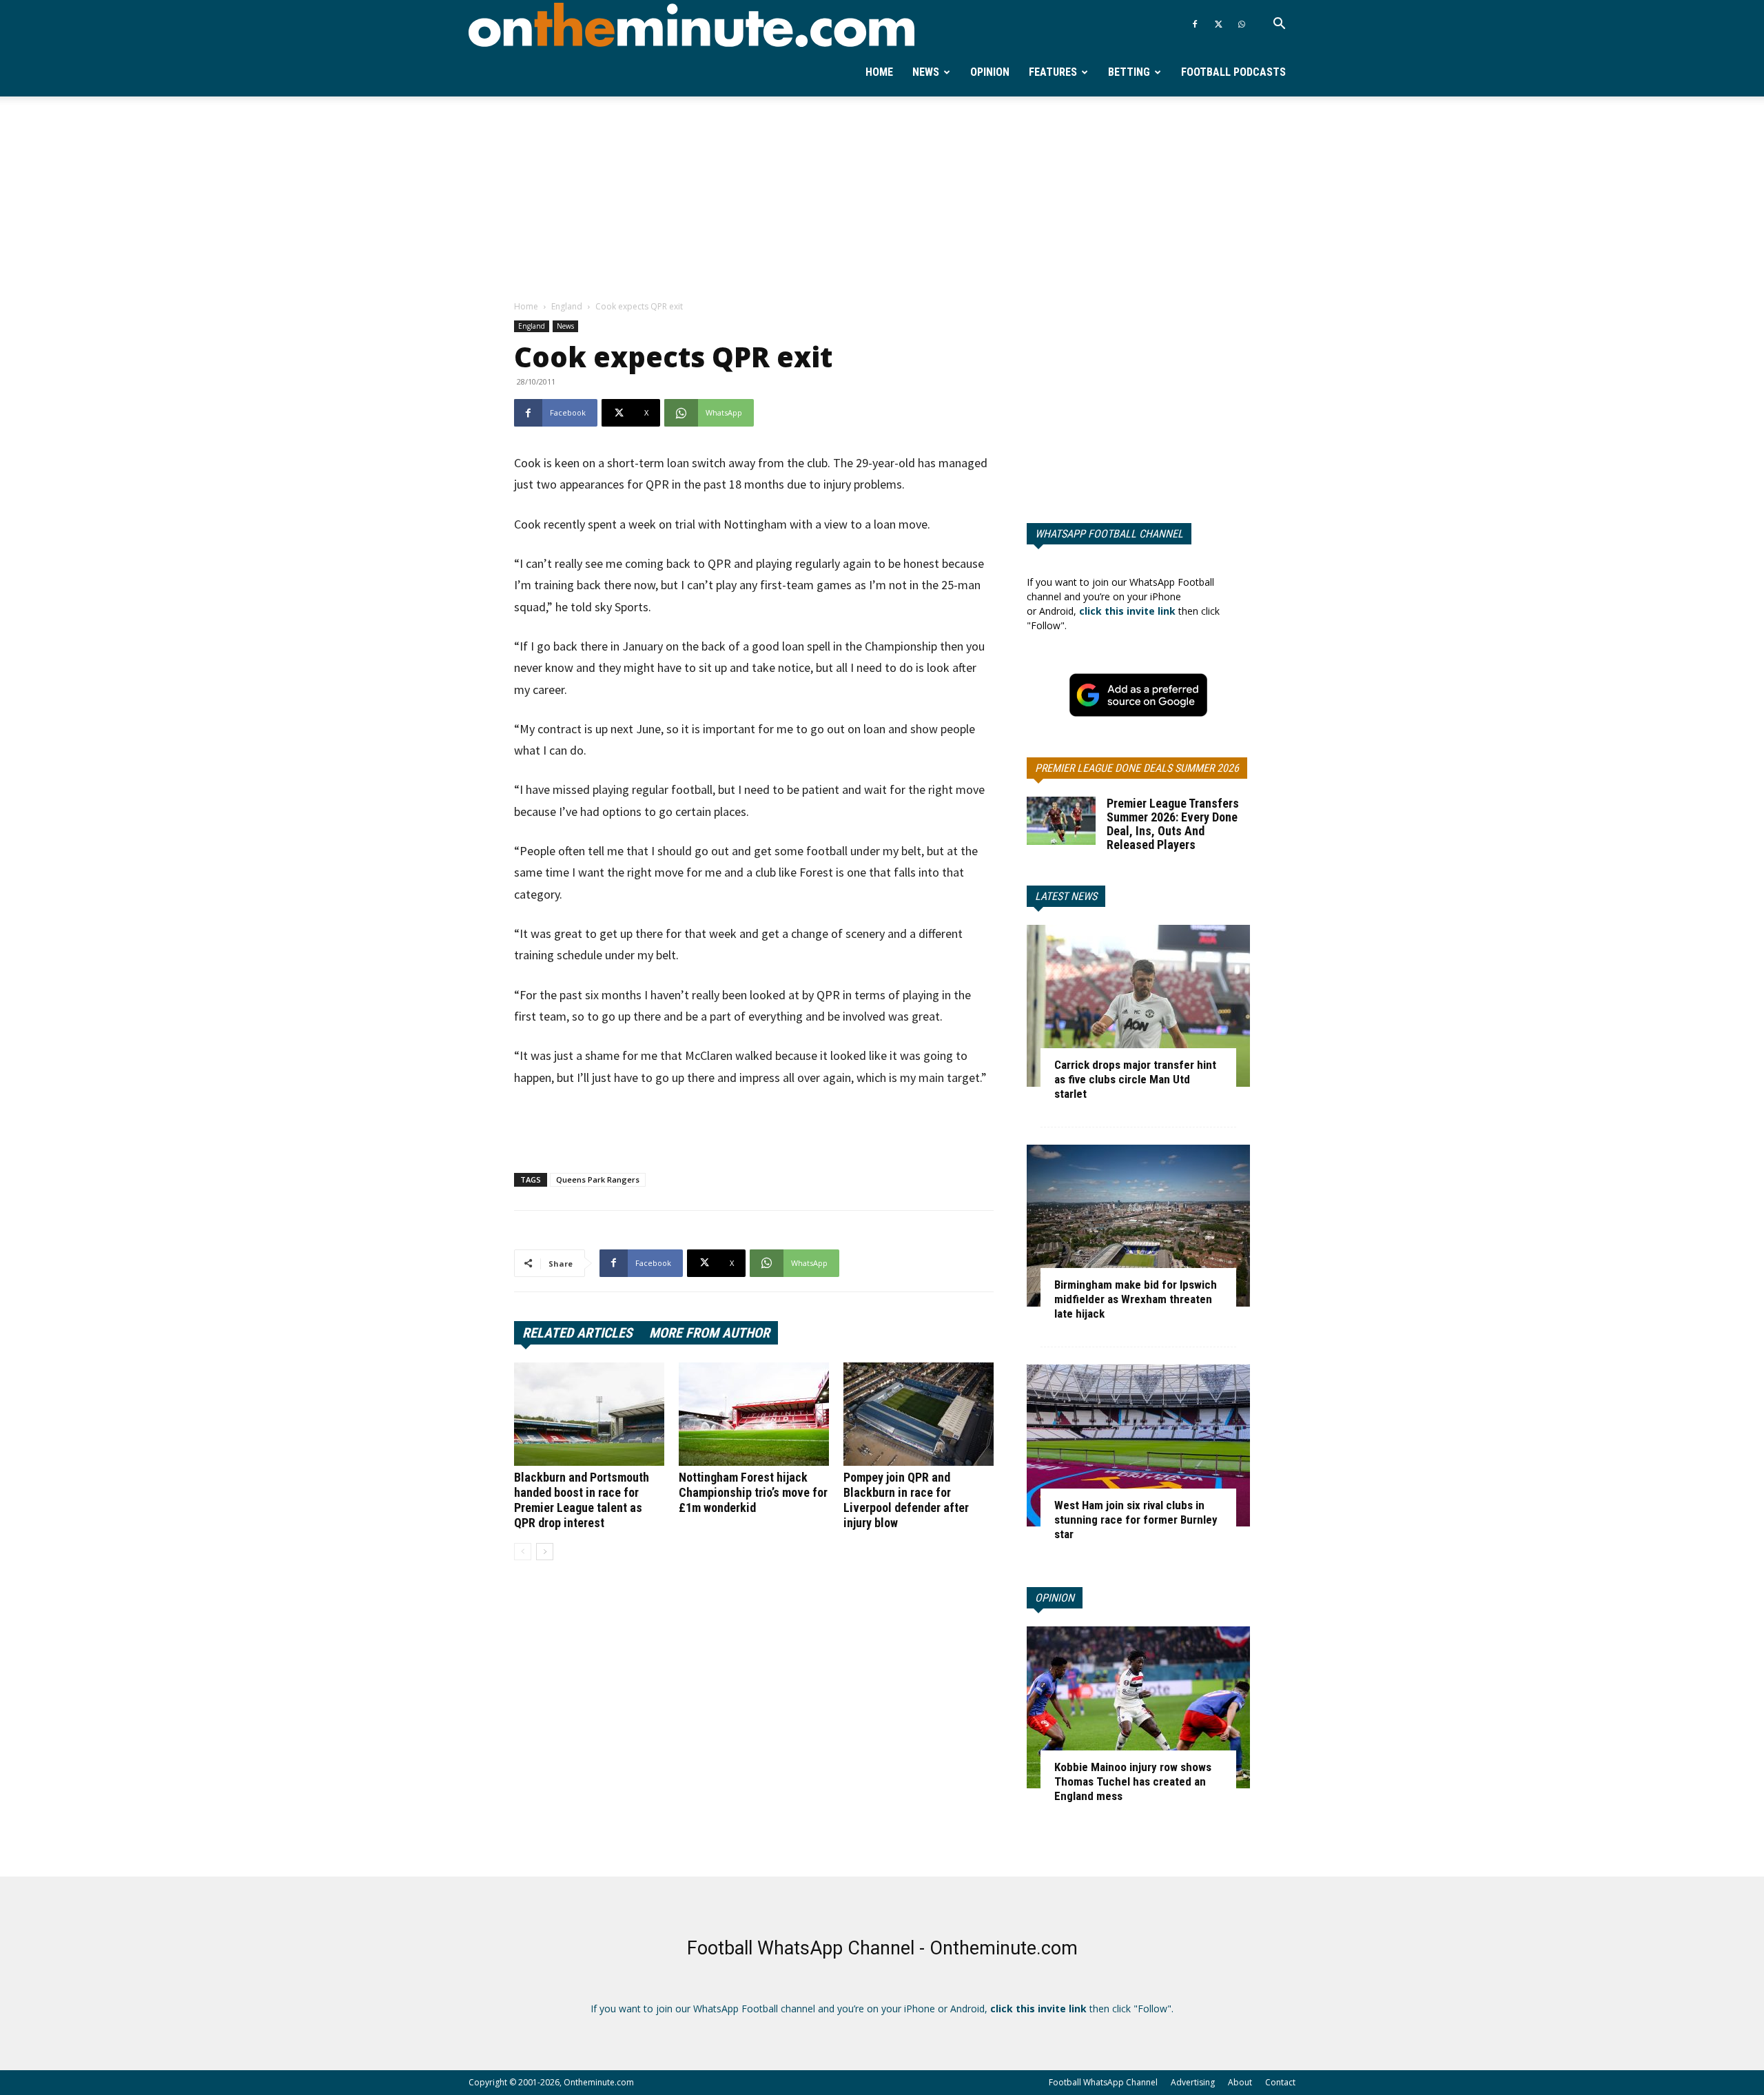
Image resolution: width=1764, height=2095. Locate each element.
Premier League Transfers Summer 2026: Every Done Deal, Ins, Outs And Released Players (1173, 824)
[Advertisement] (882, 199)
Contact (1280, 2082)
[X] (1218, 24)
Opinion (990, 72)
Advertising (1193, 2082)
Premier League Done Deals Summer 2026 (1137, 768)
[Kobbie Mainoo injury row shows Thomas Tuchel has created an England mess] (1138, 1707)
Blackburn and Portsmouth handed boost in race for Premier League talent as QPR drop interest (582, 1500)
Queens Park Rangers (598, 1179)
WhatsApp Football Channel (1109, 534)
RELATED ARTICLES (577, 1333)
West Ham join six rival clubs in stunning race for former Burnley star (1136, 1520)
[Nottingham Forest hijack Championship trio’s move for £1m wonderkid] (754, 1414)
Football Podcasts (1233, 72)
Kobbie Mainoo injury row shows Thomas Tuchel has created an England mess (1133, 1781)
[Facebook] (1195, 24)
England (567, 306)
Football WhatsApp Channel (1103, 2082)
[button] (1279, 25)
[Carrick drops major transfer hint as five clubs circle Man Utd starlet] (1138, 1006)
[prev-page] (523, 1552)
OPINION (1055, 1598)
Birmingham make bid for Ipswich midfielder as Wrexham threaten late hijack (1136, 1299)
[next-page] (545, 1552)
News (926, 72)
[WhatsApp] (1242, 24)
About (1240, 2082)
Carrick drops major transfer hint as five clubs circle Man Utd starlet (1135, 1079)
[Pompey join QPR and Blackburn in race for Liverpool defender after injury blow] (919, 1414)
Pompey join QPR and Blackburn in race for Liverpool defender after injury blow (906, 1500)
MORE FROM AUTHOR (709, 1333)
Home (879, 72)
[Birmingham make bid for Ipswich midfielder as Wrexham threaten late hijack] (1138, 1226)
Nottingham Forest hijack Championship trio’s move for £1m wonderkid (753, 1492)
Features (1053, 72)
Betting (1129, 72)
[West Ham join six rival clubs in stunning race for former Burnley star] (1138, 1445)
